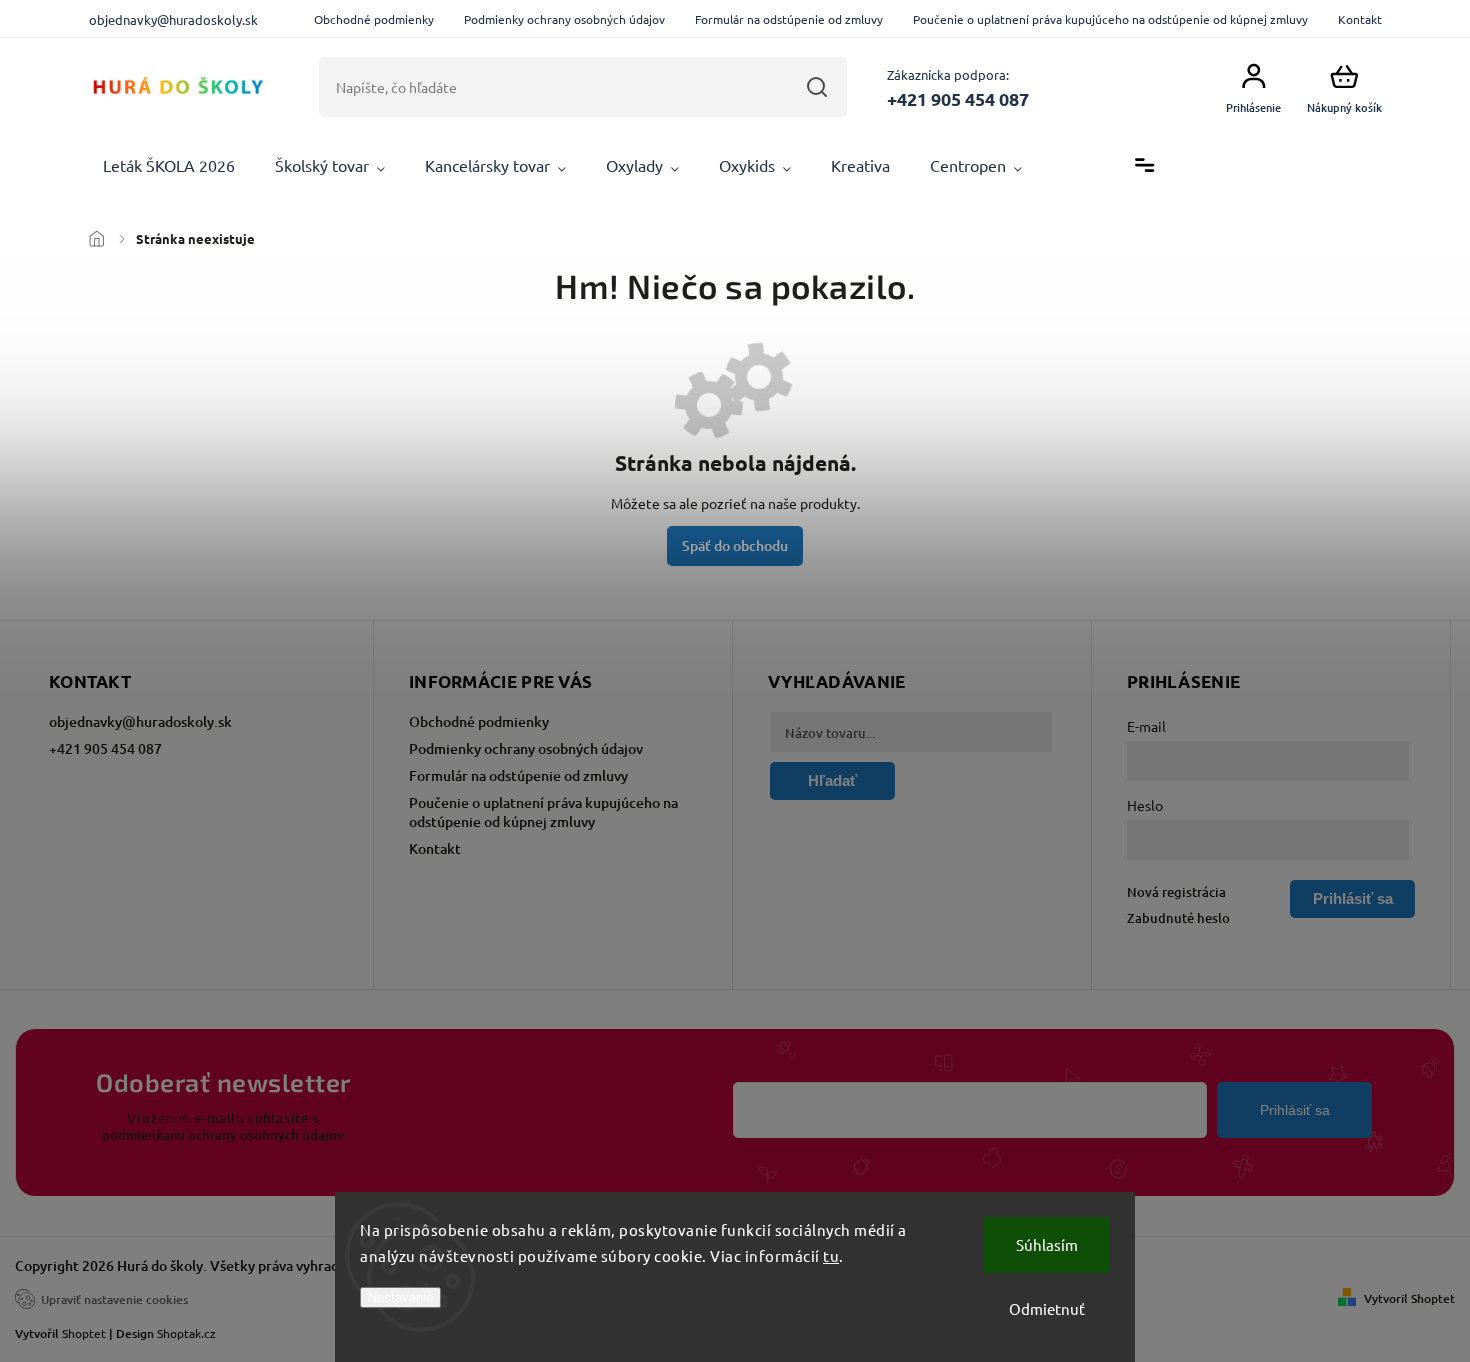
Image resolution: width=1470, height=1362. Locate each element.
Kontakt (1360, 19)
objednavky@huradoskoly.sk (140, 721)
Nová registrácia (1176, 892)
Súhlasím (1047, 1244)
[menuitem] (169, 166)
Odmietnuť (1047, 1308)
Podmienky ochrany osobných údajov (564, 19)
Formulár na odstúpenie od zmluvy (789, 19)
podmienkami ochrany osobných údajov (223, 1135)
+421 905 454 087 (105, 748)
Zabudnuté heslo (1178, 918)
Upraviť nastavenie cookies (114, 1299)
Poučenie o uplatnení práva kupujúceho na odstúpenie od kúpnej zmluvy (1110, 19)
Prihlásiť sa (1295, 1110)
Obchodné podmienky (374, 19)
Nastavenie (400, 1297)
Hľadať (816, 87)
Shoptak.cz (186, 1333)
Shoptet (84, 1333)
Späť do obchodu (735, 545)
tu (831, 1255)
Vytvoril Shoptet (1409, 1298)
